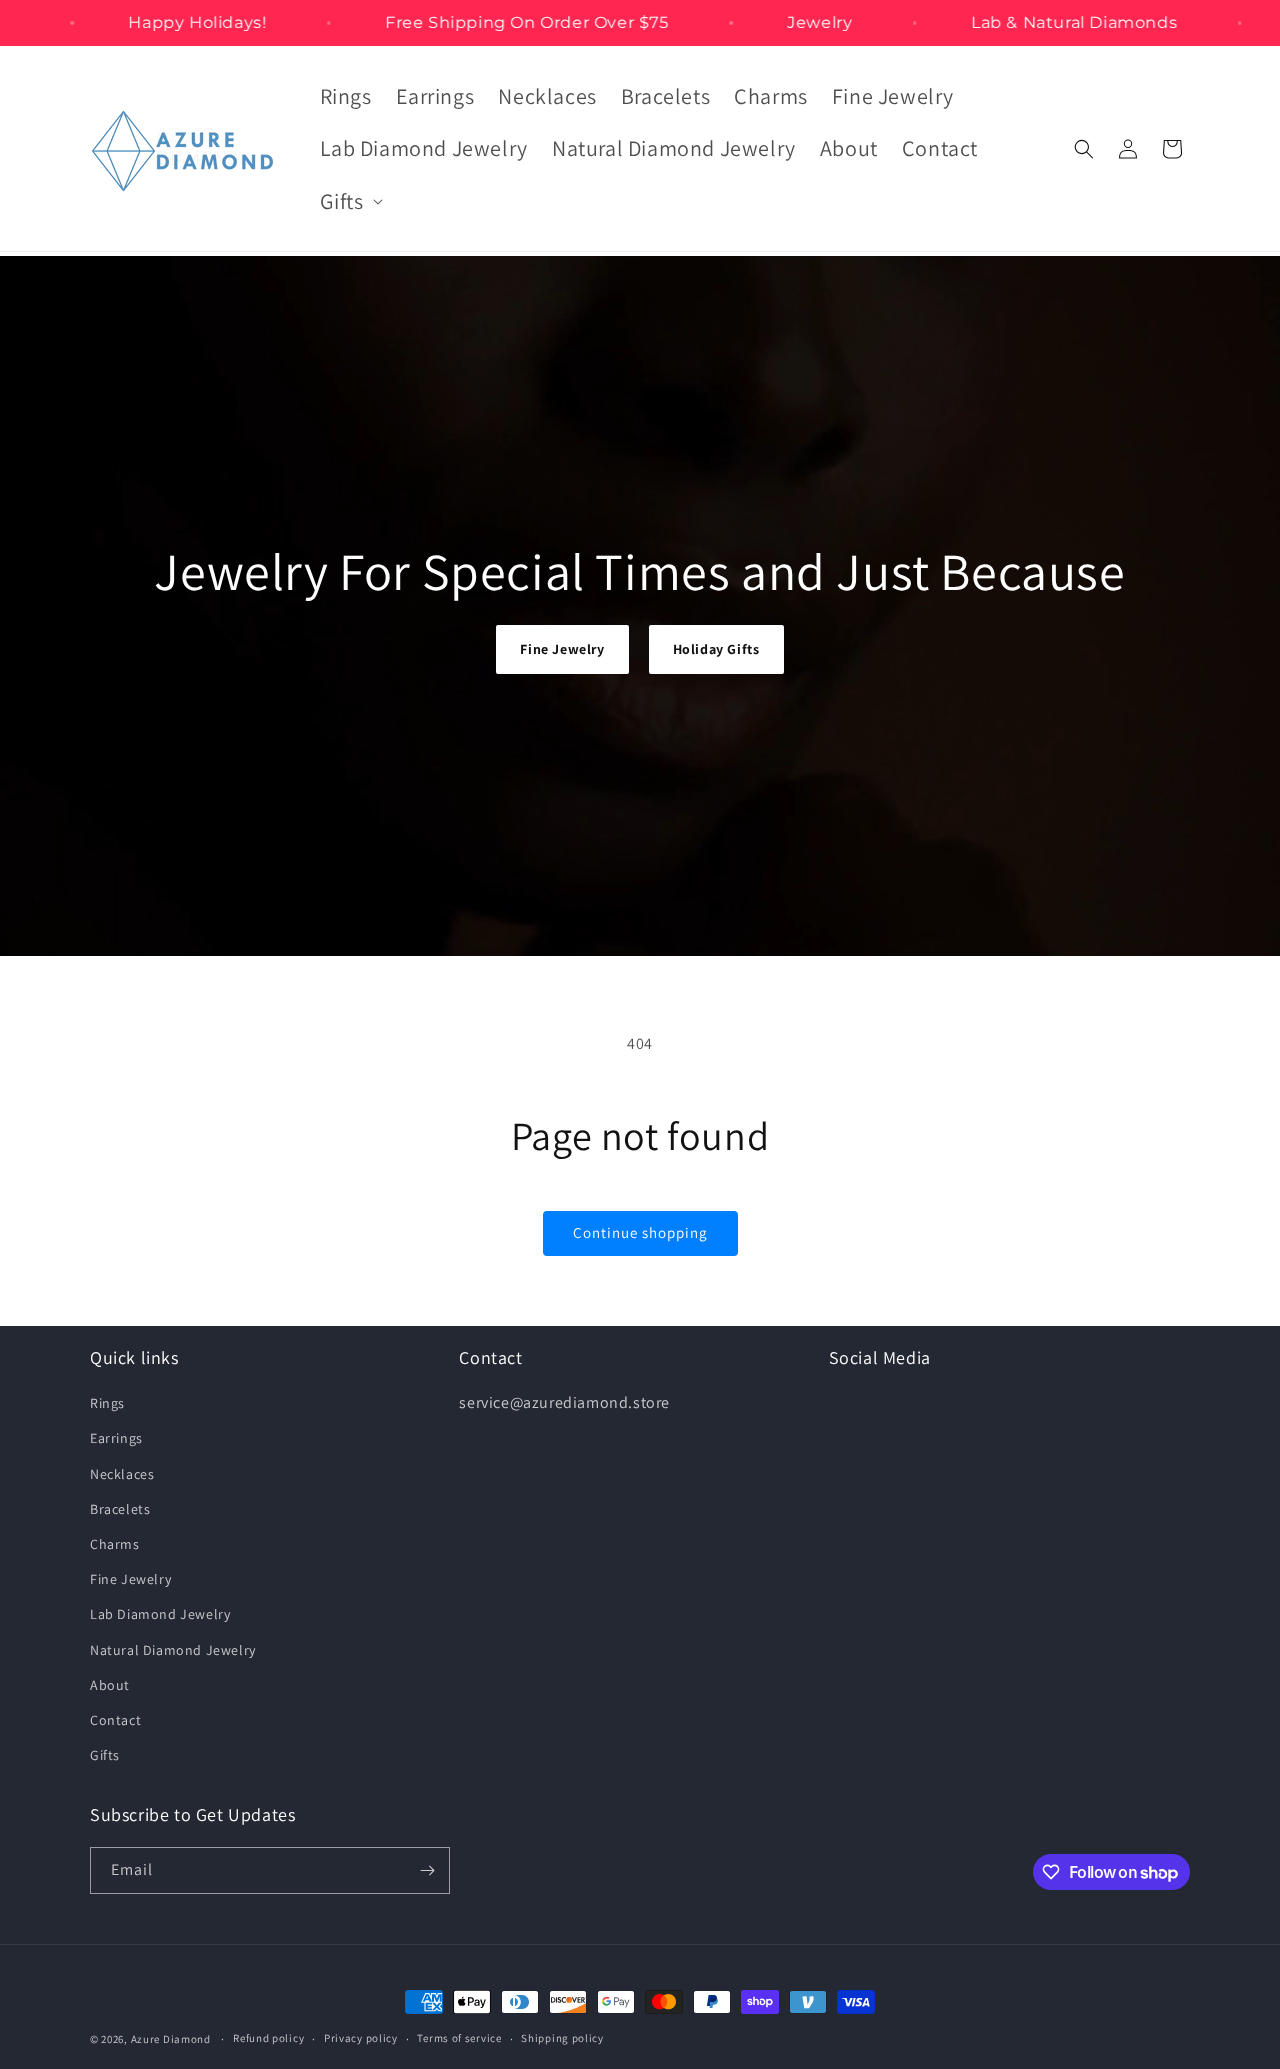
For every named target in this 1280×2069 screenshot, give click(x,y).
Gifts (105, 1755)
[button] (349, 201)
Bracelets (120, 1509)
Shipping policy (562, 2038)
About (110, 1685)
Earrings (116, 1438)
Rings (107, 1403)
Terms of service (459, 2038)
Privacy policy (361, 2038)
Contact (115, 1720)
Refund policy (268, 2038)
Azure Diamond (171, 2039)
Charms (115, 1544)
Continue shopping (640, 1232)
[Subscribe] (427, 1870)
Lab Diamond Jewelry (160, 1614)
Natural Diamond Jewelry (173, 1650)
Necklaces (122, 1474)
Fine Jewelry (562, 649)
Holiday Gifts (716, 649)
